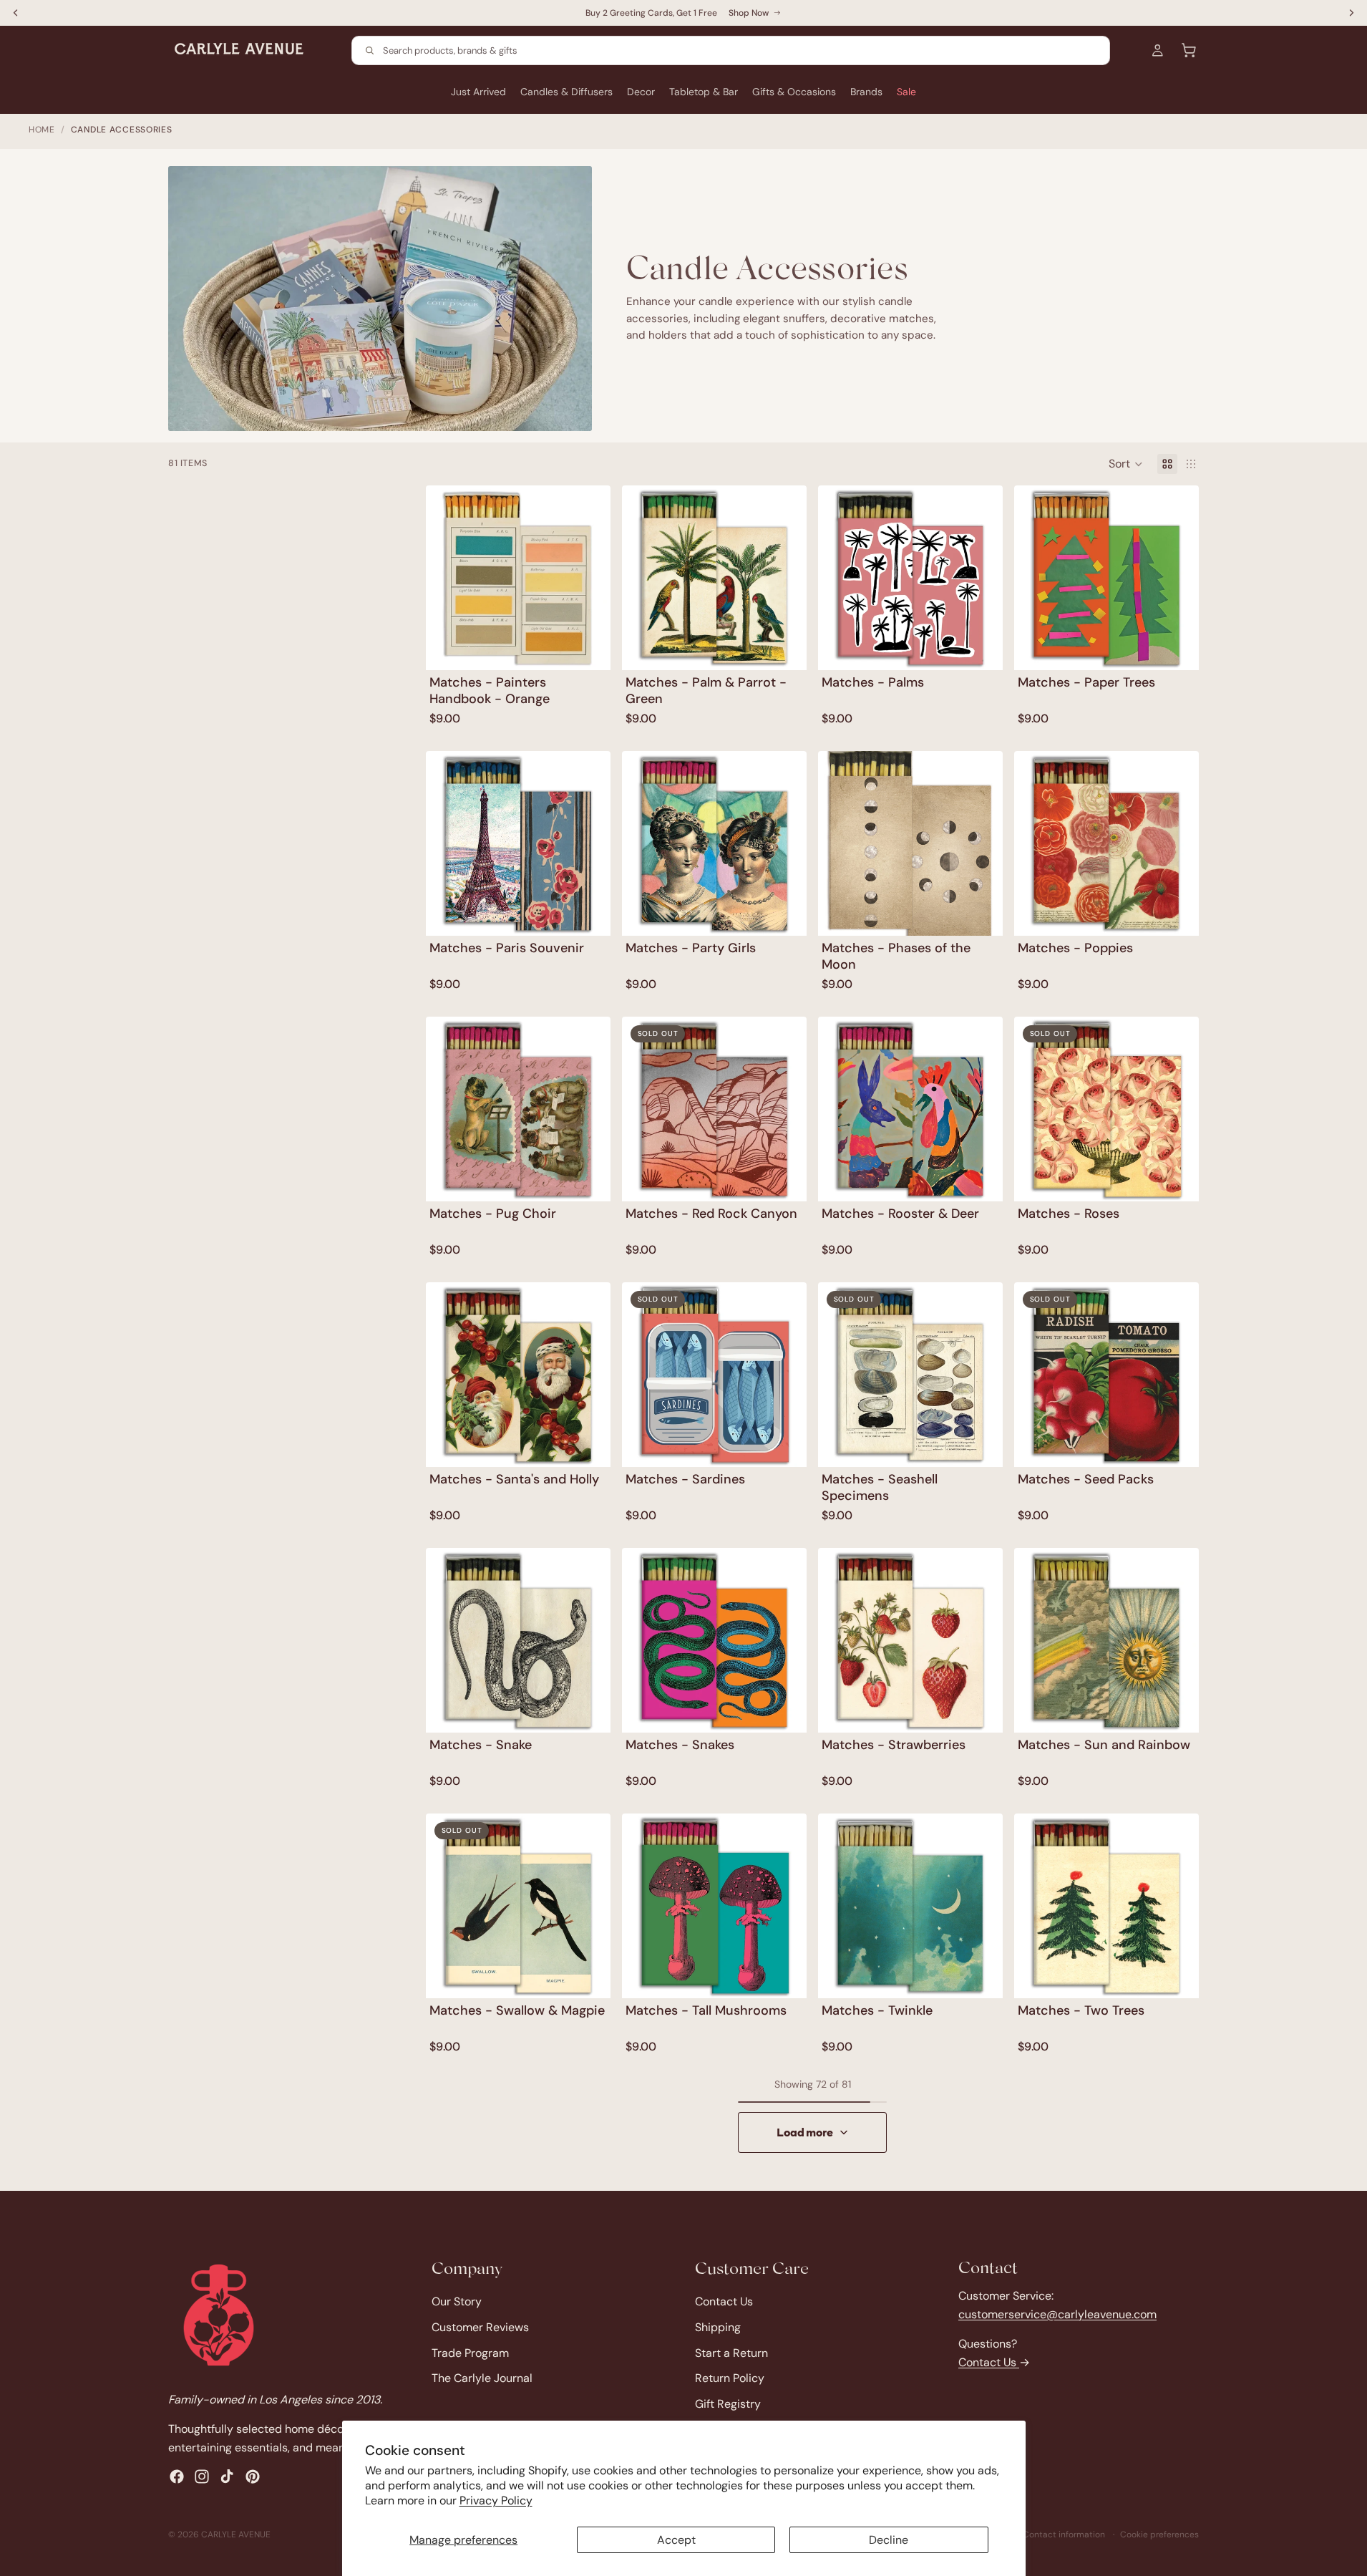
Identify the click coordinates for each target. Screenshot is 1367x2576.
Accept (676, 2540)
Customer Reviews (480, 2326)
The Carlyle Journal (482, 2378)
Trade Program (470, 2352)
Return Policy (730, 2378)
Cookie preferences (1159, 2534)
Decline (889, 2540)
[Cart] (1189, 50)
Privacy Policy (496, 2500)
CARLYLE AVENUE (236, 2534)
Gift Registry (728, 2403)
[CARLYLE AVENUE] (219, 2315)
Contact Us (724, 2301)
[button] (1126, 464)
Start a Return (731, 2352)
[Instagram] (202, 2476)
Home (42, 130)
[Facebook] (177, 2476)
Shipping (718, 2326)
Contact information (1064, 2534)
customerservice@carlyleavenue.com (1057, 2314)
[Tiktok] (227, 2476)
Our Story (457, 2301)
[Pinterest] (253, 2476)
